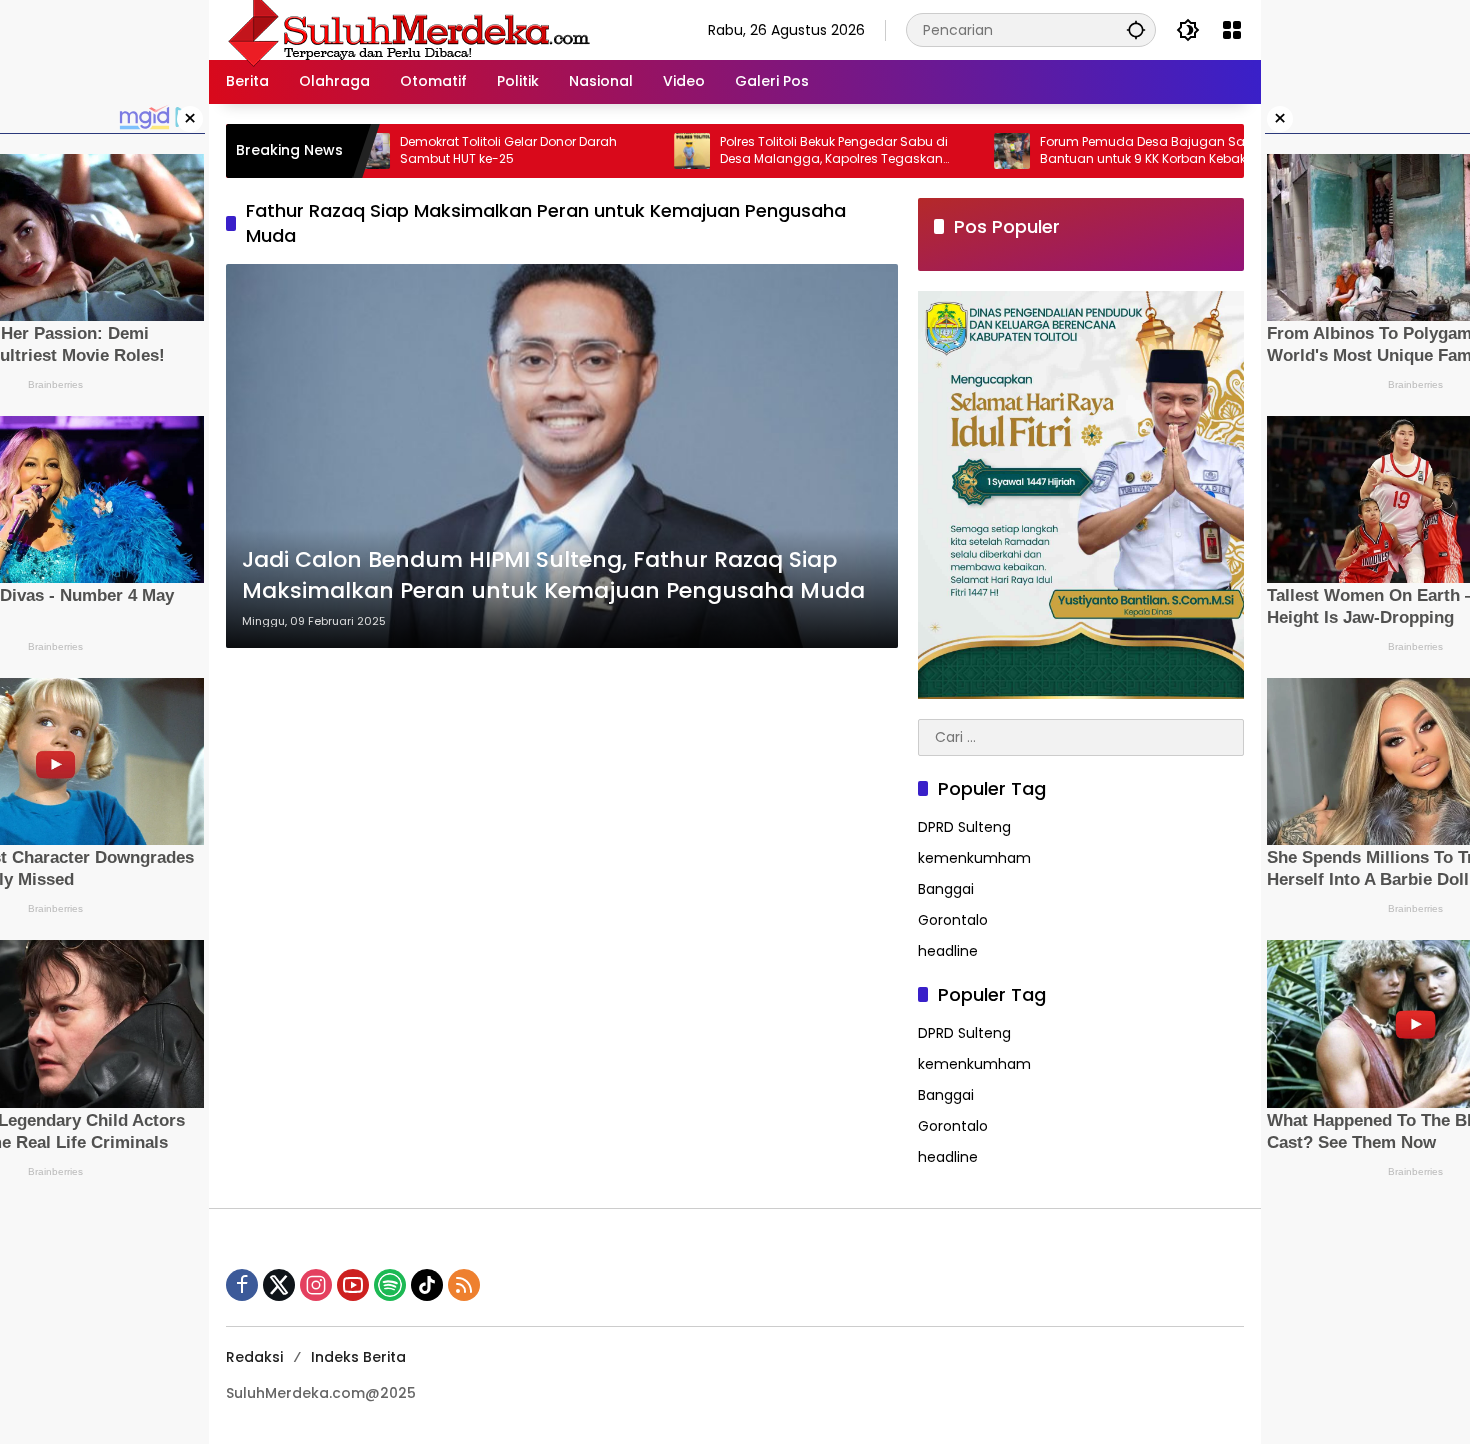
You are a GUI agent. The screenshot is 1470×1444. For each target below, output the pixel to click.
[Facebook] (242, 1285)
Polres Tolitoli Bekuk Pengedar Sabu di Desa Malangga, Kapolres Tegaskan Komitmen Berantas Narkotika (768, 151)
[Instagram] (316, 1285)
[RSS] (464, 1285)
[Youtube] (353, 1285)
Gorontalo (953, 920)
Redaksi (254, 1357)
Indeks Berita (358, 1357)
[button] (1136, 29)
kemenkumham (974, 858)
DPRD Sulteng (964, 827)
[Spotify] (390, 1285)
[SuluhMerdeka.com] (408, 29)
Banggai (946, 889)
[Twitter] (279, 1285)
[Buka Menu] (1232, 30)
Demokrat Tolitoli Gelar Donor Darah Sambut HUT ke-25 (442, 150)
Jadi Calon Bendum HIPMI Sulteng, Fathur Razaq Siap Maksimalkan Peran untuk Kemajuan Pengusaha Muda (553, 575)
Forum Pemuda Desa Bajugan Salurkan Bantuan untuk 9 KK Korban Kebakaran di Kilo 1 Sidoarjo (1099, 151)
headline (948, 951)
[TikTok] (427, 1285)
